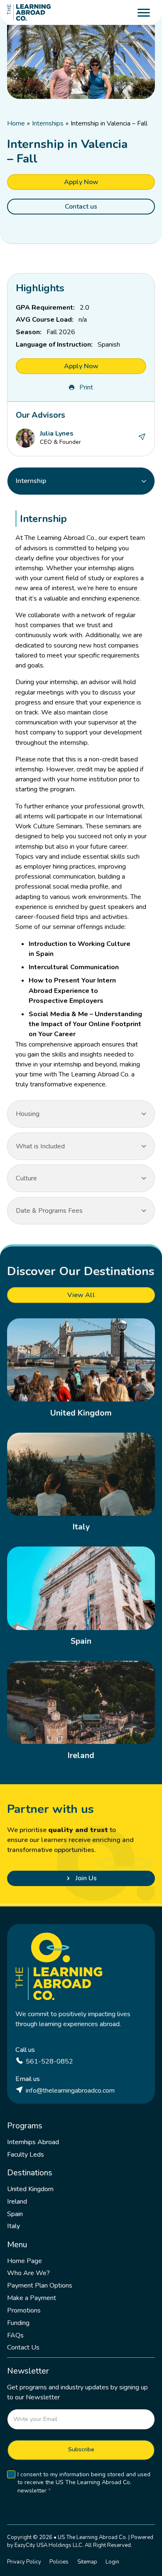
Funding (18, 2323)
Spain (81, 1641)
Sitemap (87, 2562)
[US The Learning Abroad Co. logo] (29, 12)
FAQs (15, 2335)
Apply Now (81, 182)
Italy (81, 1527)
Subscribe (81, 2449)
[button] (81, 481)
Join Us (86, 1878)
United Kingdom (81, 1413)
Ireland (81, 1755)
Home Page (25, 2261)
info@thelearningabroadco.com (70, 2091)
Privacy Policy (24, 2562)
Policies (59, 2562)
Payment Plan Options (40, 2285)
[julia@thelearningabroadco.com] (142, 438)
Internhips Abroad (33, 2142)
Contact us (81, 207)
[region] (81, 797)
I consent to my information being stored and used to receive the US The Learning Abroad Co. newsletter (84, 2483)
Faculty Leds (26, 2155)
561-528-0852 (49, 2061)
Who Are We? (28, 2273)
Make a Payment (32, 2298)
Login (112, 2562)
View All (81, 1295)
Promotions (24, 2310)
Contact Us (23, 2347)
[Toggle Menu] (144, 12)
